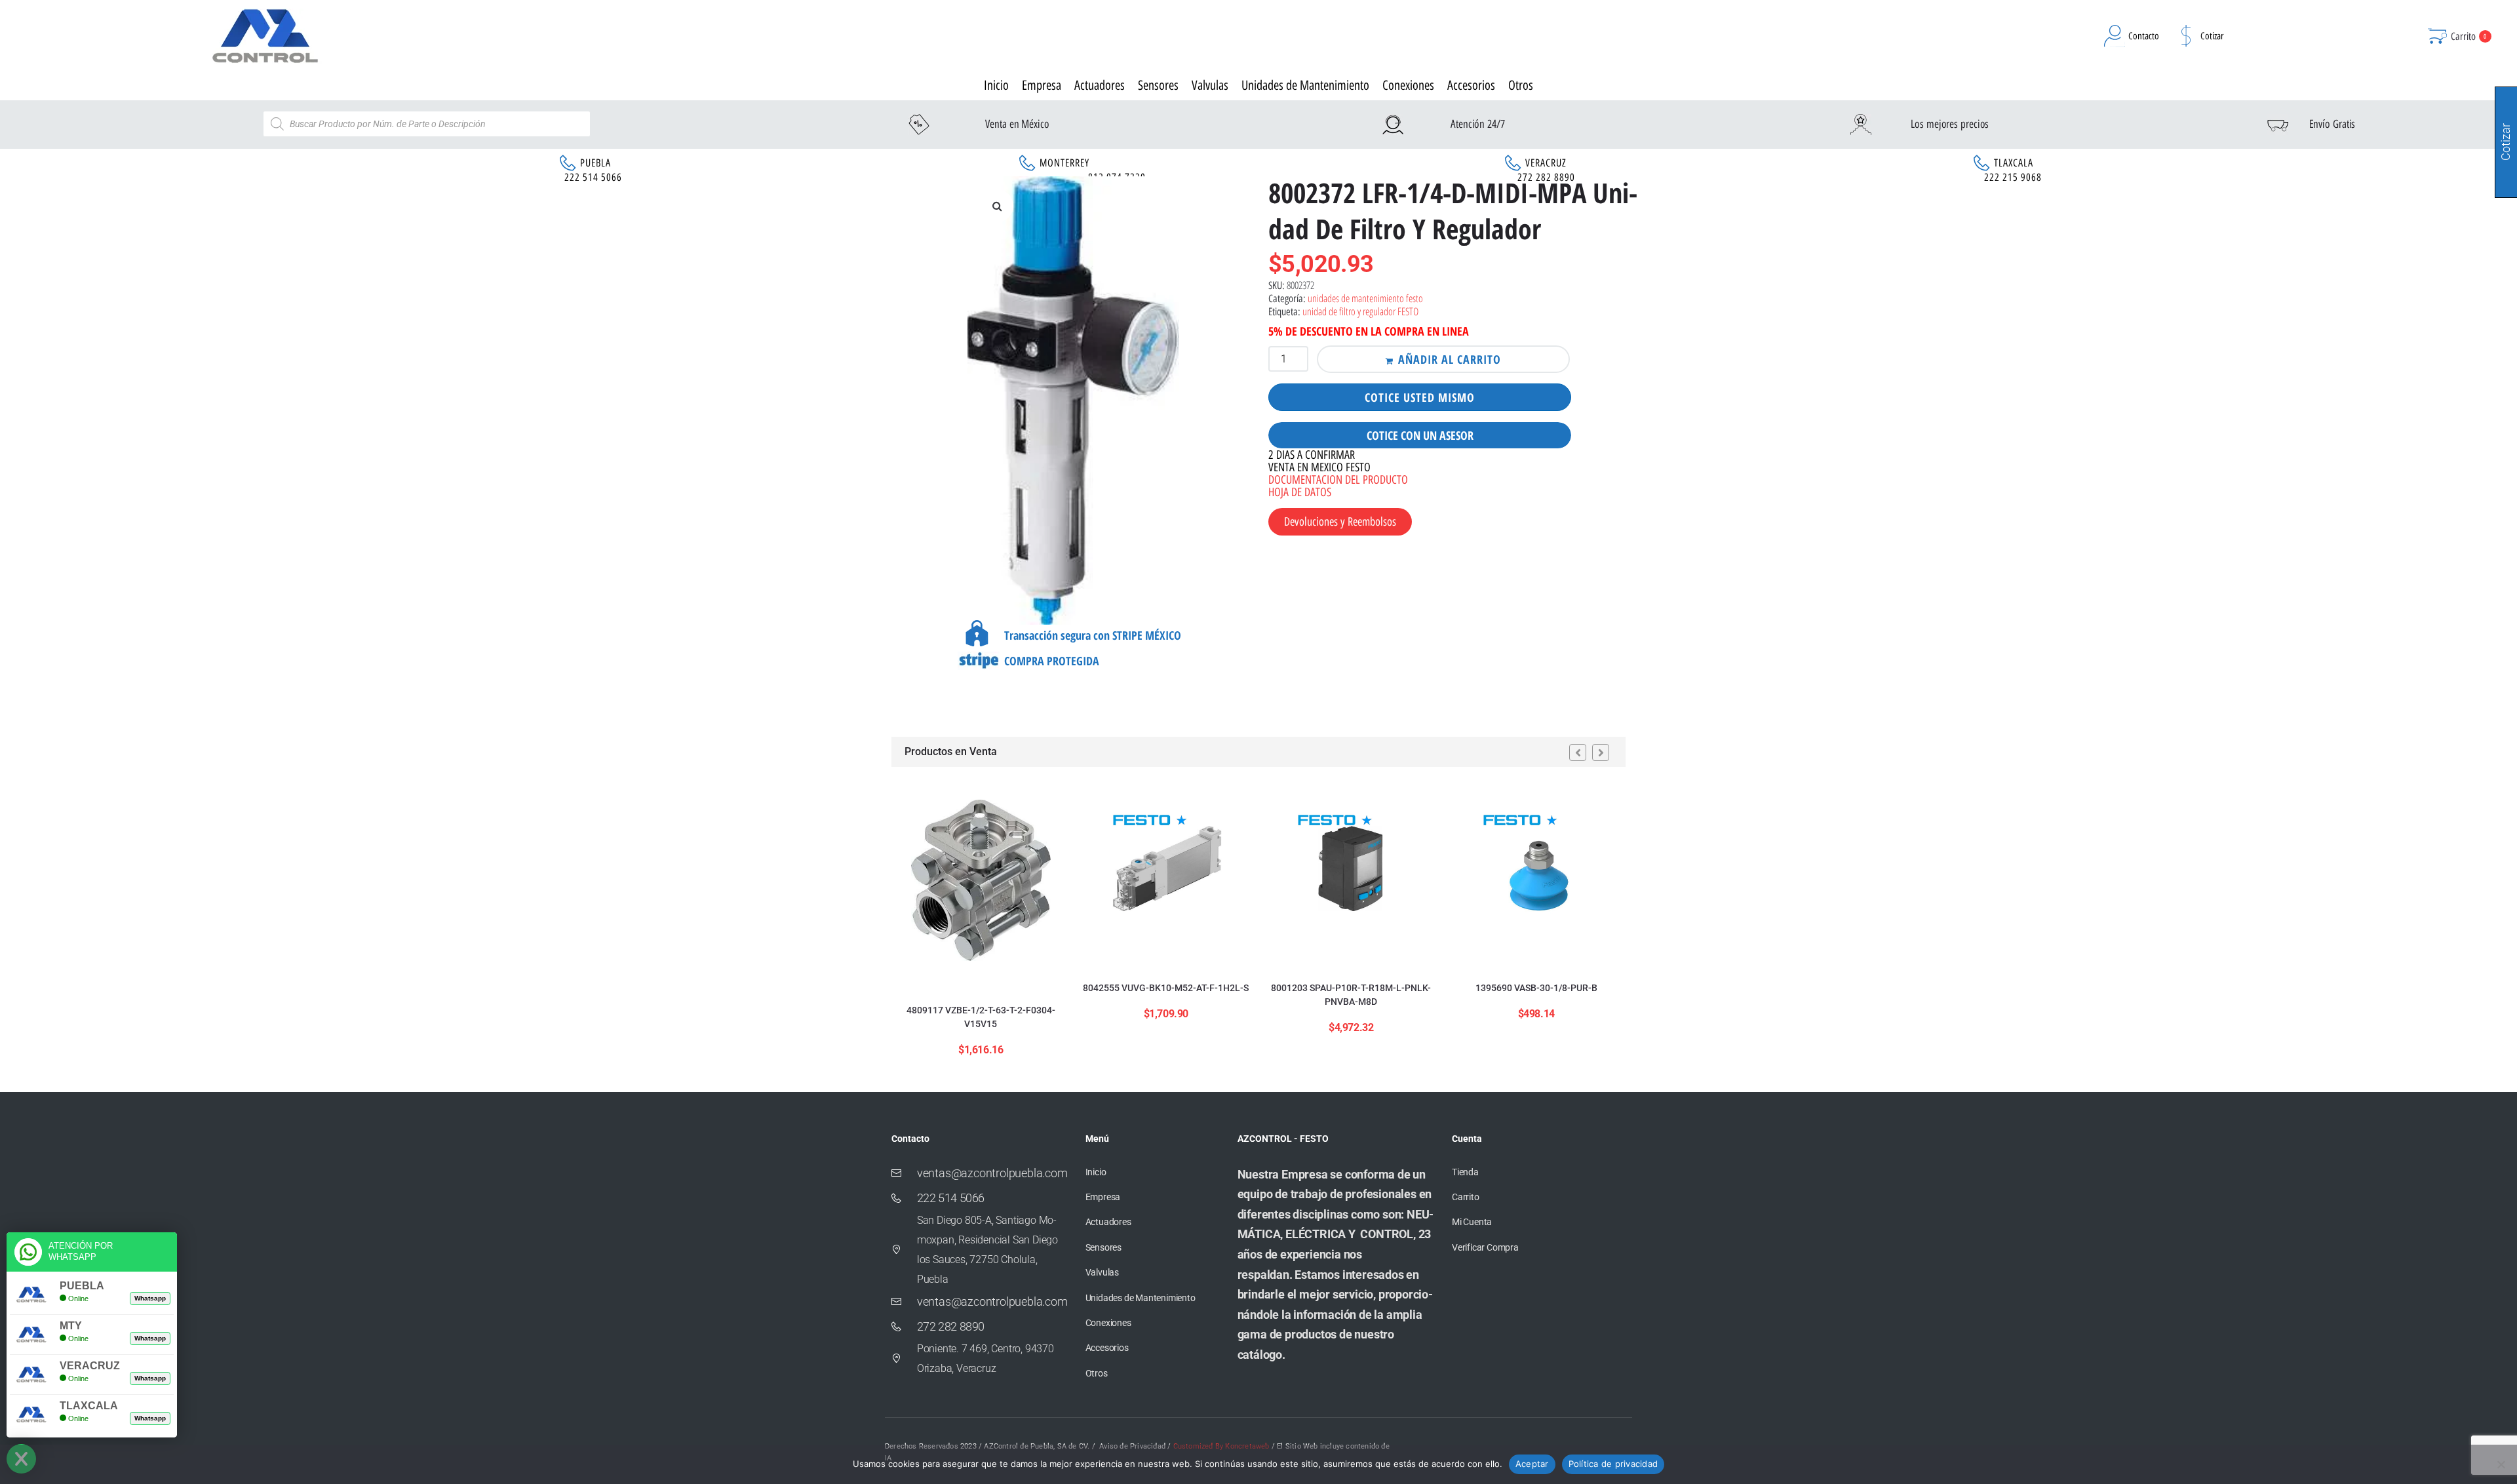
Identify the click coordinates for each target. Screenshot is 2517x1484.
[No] (2501, 1464)
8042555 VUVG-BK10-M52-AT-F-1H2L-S (1166, 988)
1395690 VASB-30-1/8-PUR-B (1536, 988)
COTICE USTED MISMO (1420, 397)
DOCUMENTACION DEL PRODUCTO (1338, 480)
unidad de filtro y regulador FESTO (1360, 311)
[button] (997, 206)
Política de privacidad (1613, 1464)
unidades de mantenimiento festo (1365, 298)
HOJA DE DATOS (1300, 492)
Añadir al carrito (1450, 359)
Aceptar (1532, 1464)
